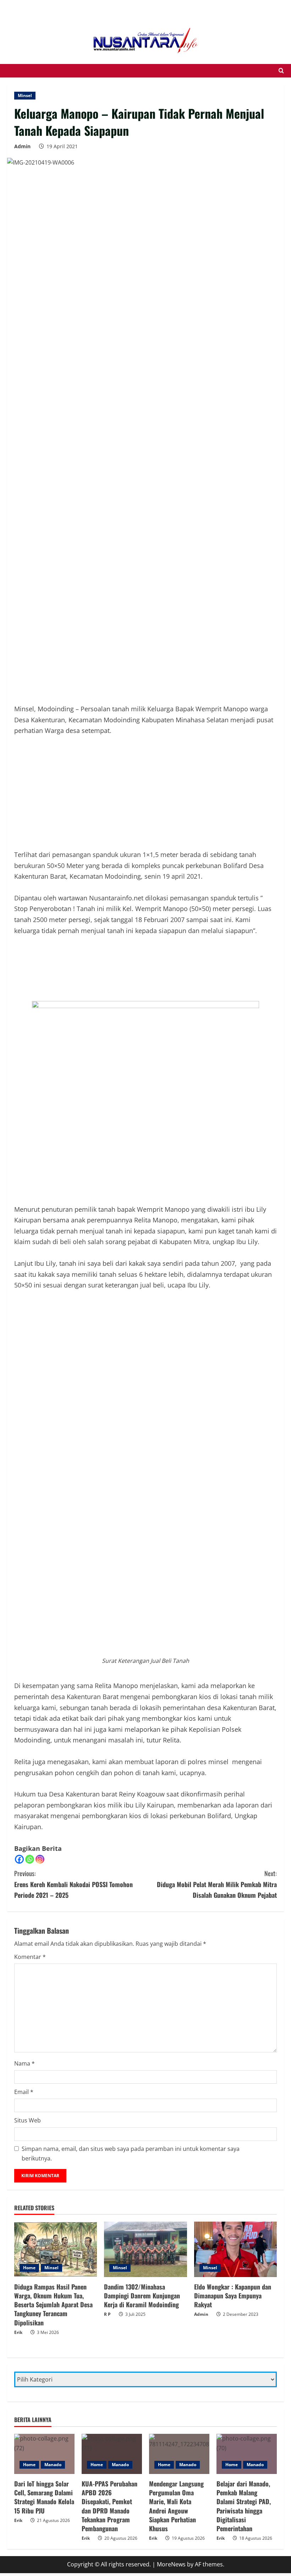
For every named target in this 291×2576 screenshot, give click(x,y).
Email (24, 2092)
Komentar (30, 1957)
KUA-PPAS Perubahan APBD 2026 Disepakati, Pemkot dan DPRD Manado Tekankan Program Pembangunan (109, 2506)
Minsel (25, 95)
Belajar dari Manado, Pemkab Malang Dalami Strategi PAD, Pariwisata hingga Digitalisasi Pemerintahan (244, 2506)
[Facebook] (19, 1859)
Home (29, 2268)
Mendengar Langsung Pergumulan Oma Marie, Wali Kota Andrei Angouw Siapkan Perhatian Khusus (176, 2506)
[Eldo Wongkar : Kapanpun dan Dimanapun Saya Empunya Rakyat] (235, 2249)
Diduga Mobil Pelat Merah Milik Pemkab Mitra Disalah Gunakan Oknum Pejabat (217, 1884)
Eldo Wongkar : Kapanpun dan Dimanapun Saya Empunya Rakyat (233, 2296)
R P (107, 2314)
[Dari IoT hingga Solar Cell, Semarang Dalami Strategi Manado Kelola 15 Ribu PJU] (44, 2454)
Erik (18, 2332)
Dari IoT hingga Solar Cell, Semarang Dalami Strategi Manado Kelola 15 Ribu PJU (44, 2497)
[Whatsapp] (30, 1859)
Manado (53, 2465)
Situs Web (28, 2120)
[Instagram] (40, 1859)
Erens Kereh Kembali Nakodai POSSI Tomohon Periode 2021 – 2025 (73, 1884)
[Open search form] (281, 71)
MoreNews (171, 2564)
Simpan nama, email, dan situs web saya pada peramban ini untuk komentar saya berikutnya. (131, 2154)
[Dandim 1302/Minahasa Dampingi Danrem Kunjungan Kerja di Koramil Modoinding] (145, 2249)
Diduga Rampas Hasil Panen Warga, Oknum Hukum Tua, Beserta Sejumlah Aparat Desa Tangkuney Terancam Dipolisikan (53, 2305)
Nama (24, 2063)
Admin (22, 146)
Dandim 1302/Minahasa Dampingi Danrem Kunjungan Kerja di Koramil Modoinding (142, 2296)
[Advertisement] (57, 9)
